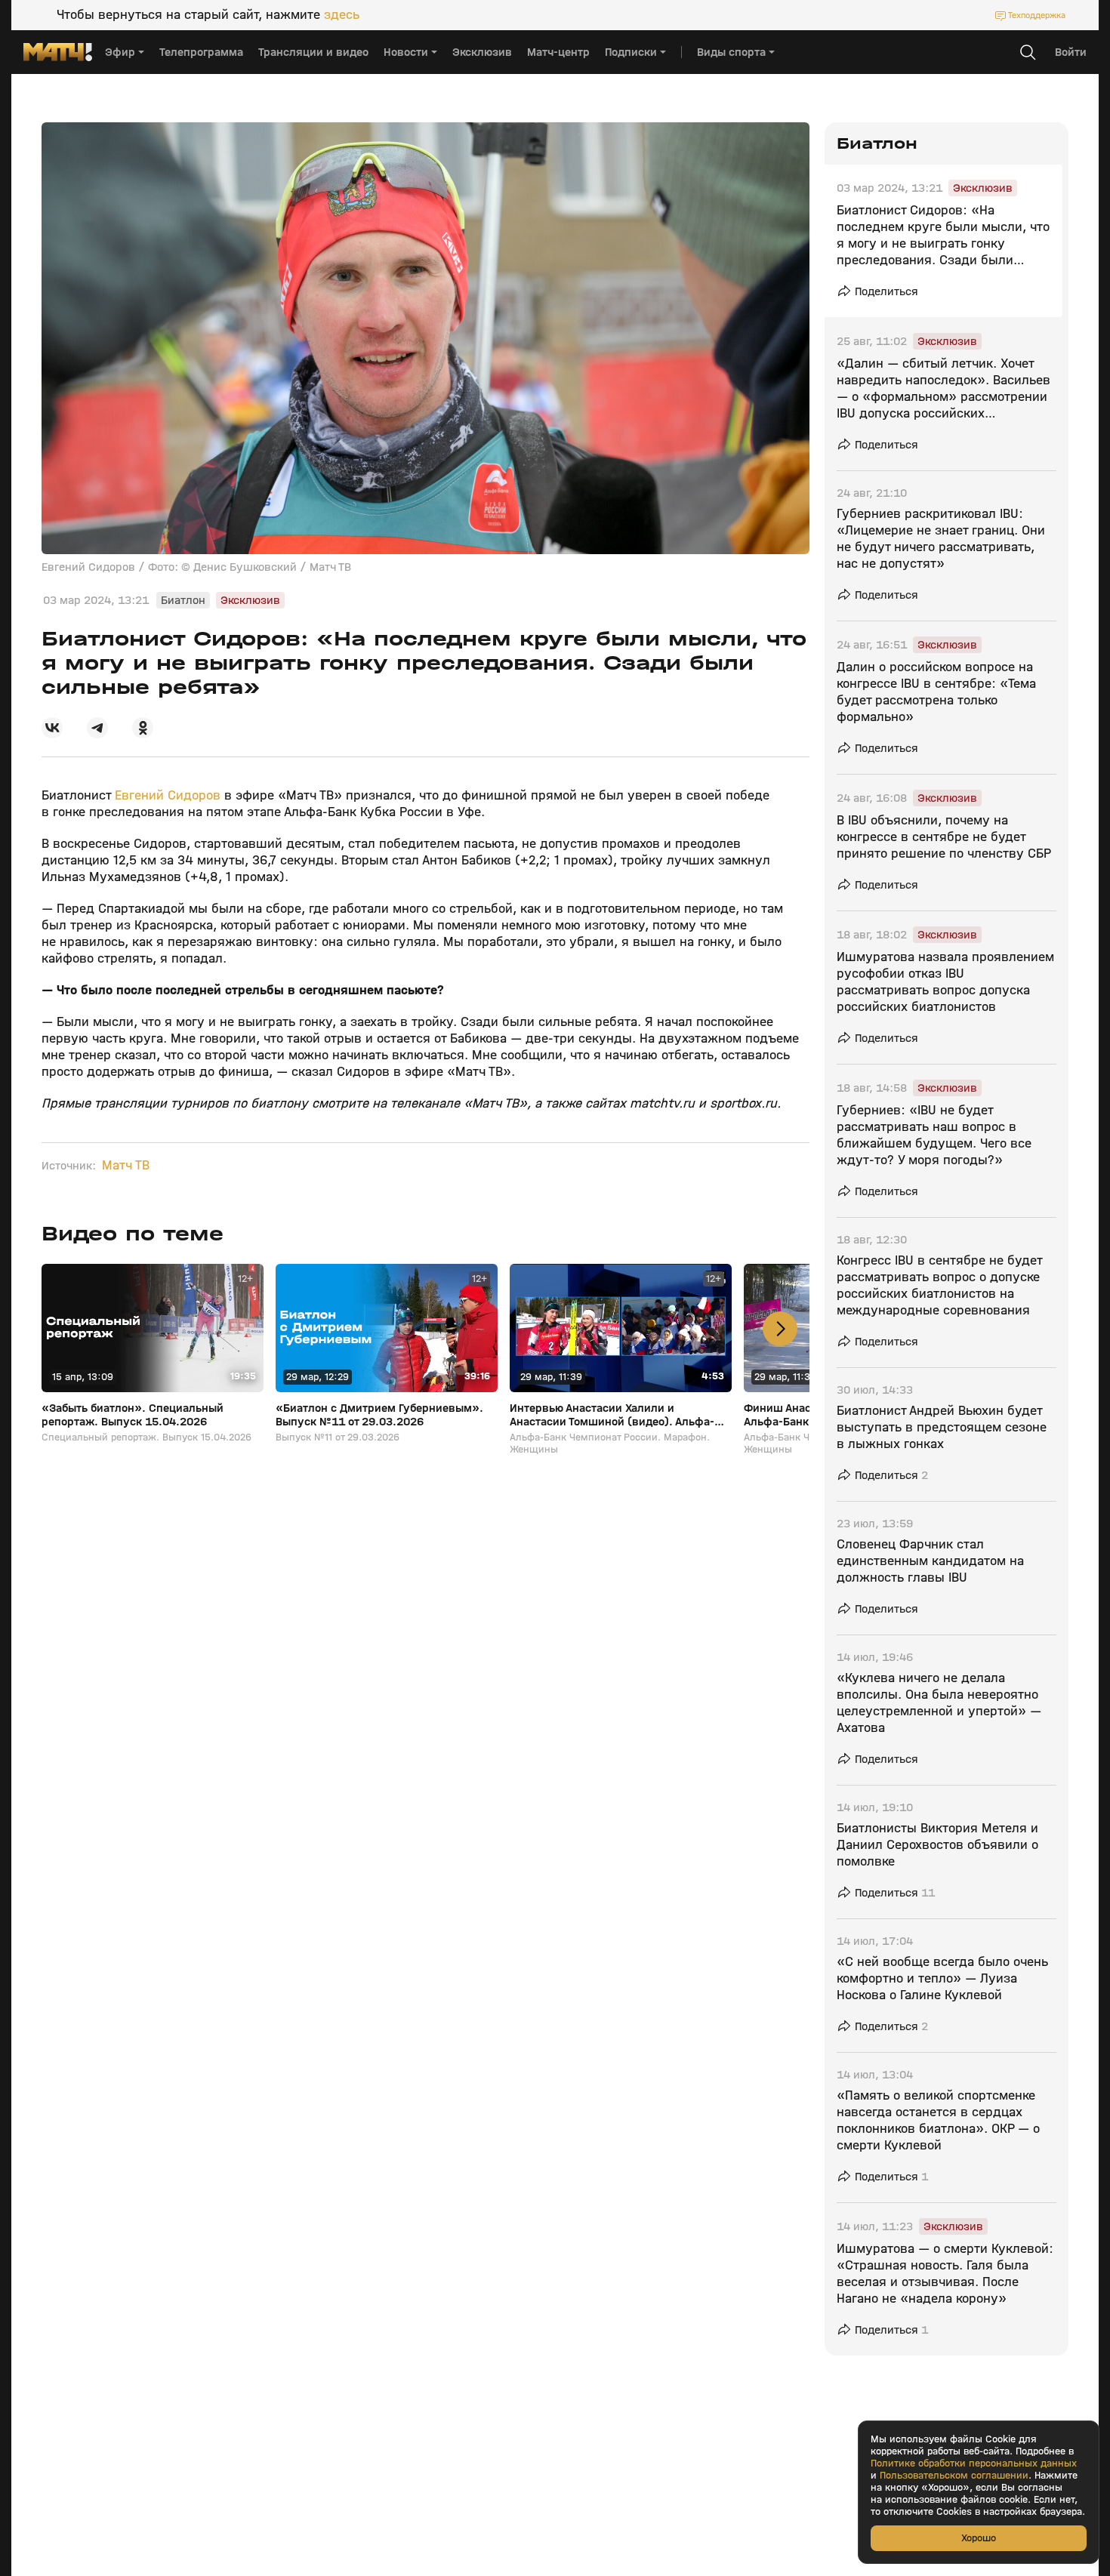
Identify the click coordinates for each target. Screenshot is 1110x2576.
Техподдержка (1037, 15)
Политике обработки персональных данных (974, 2464)
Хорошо (979, 2538)
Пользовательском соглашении (954, 2476)
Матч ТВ (126, 1166)
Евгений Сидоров (168, 795)
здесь (342, 15)
